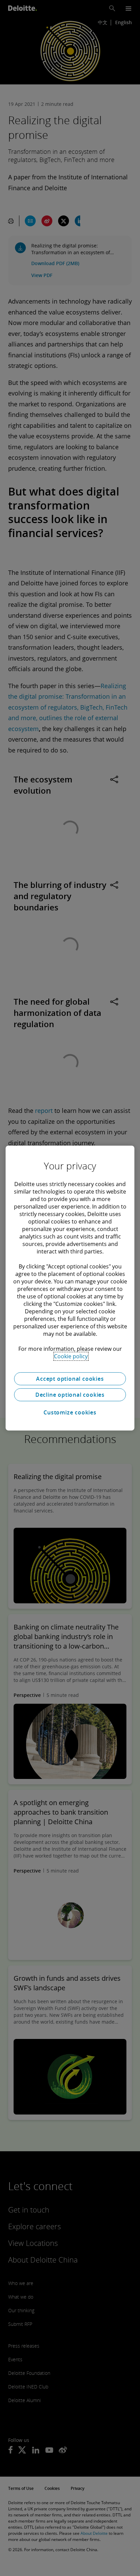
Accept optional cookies (70, 1379)
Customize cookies (70, 1412)
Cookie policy (71, 1356)
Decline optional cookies (70, 1395)
